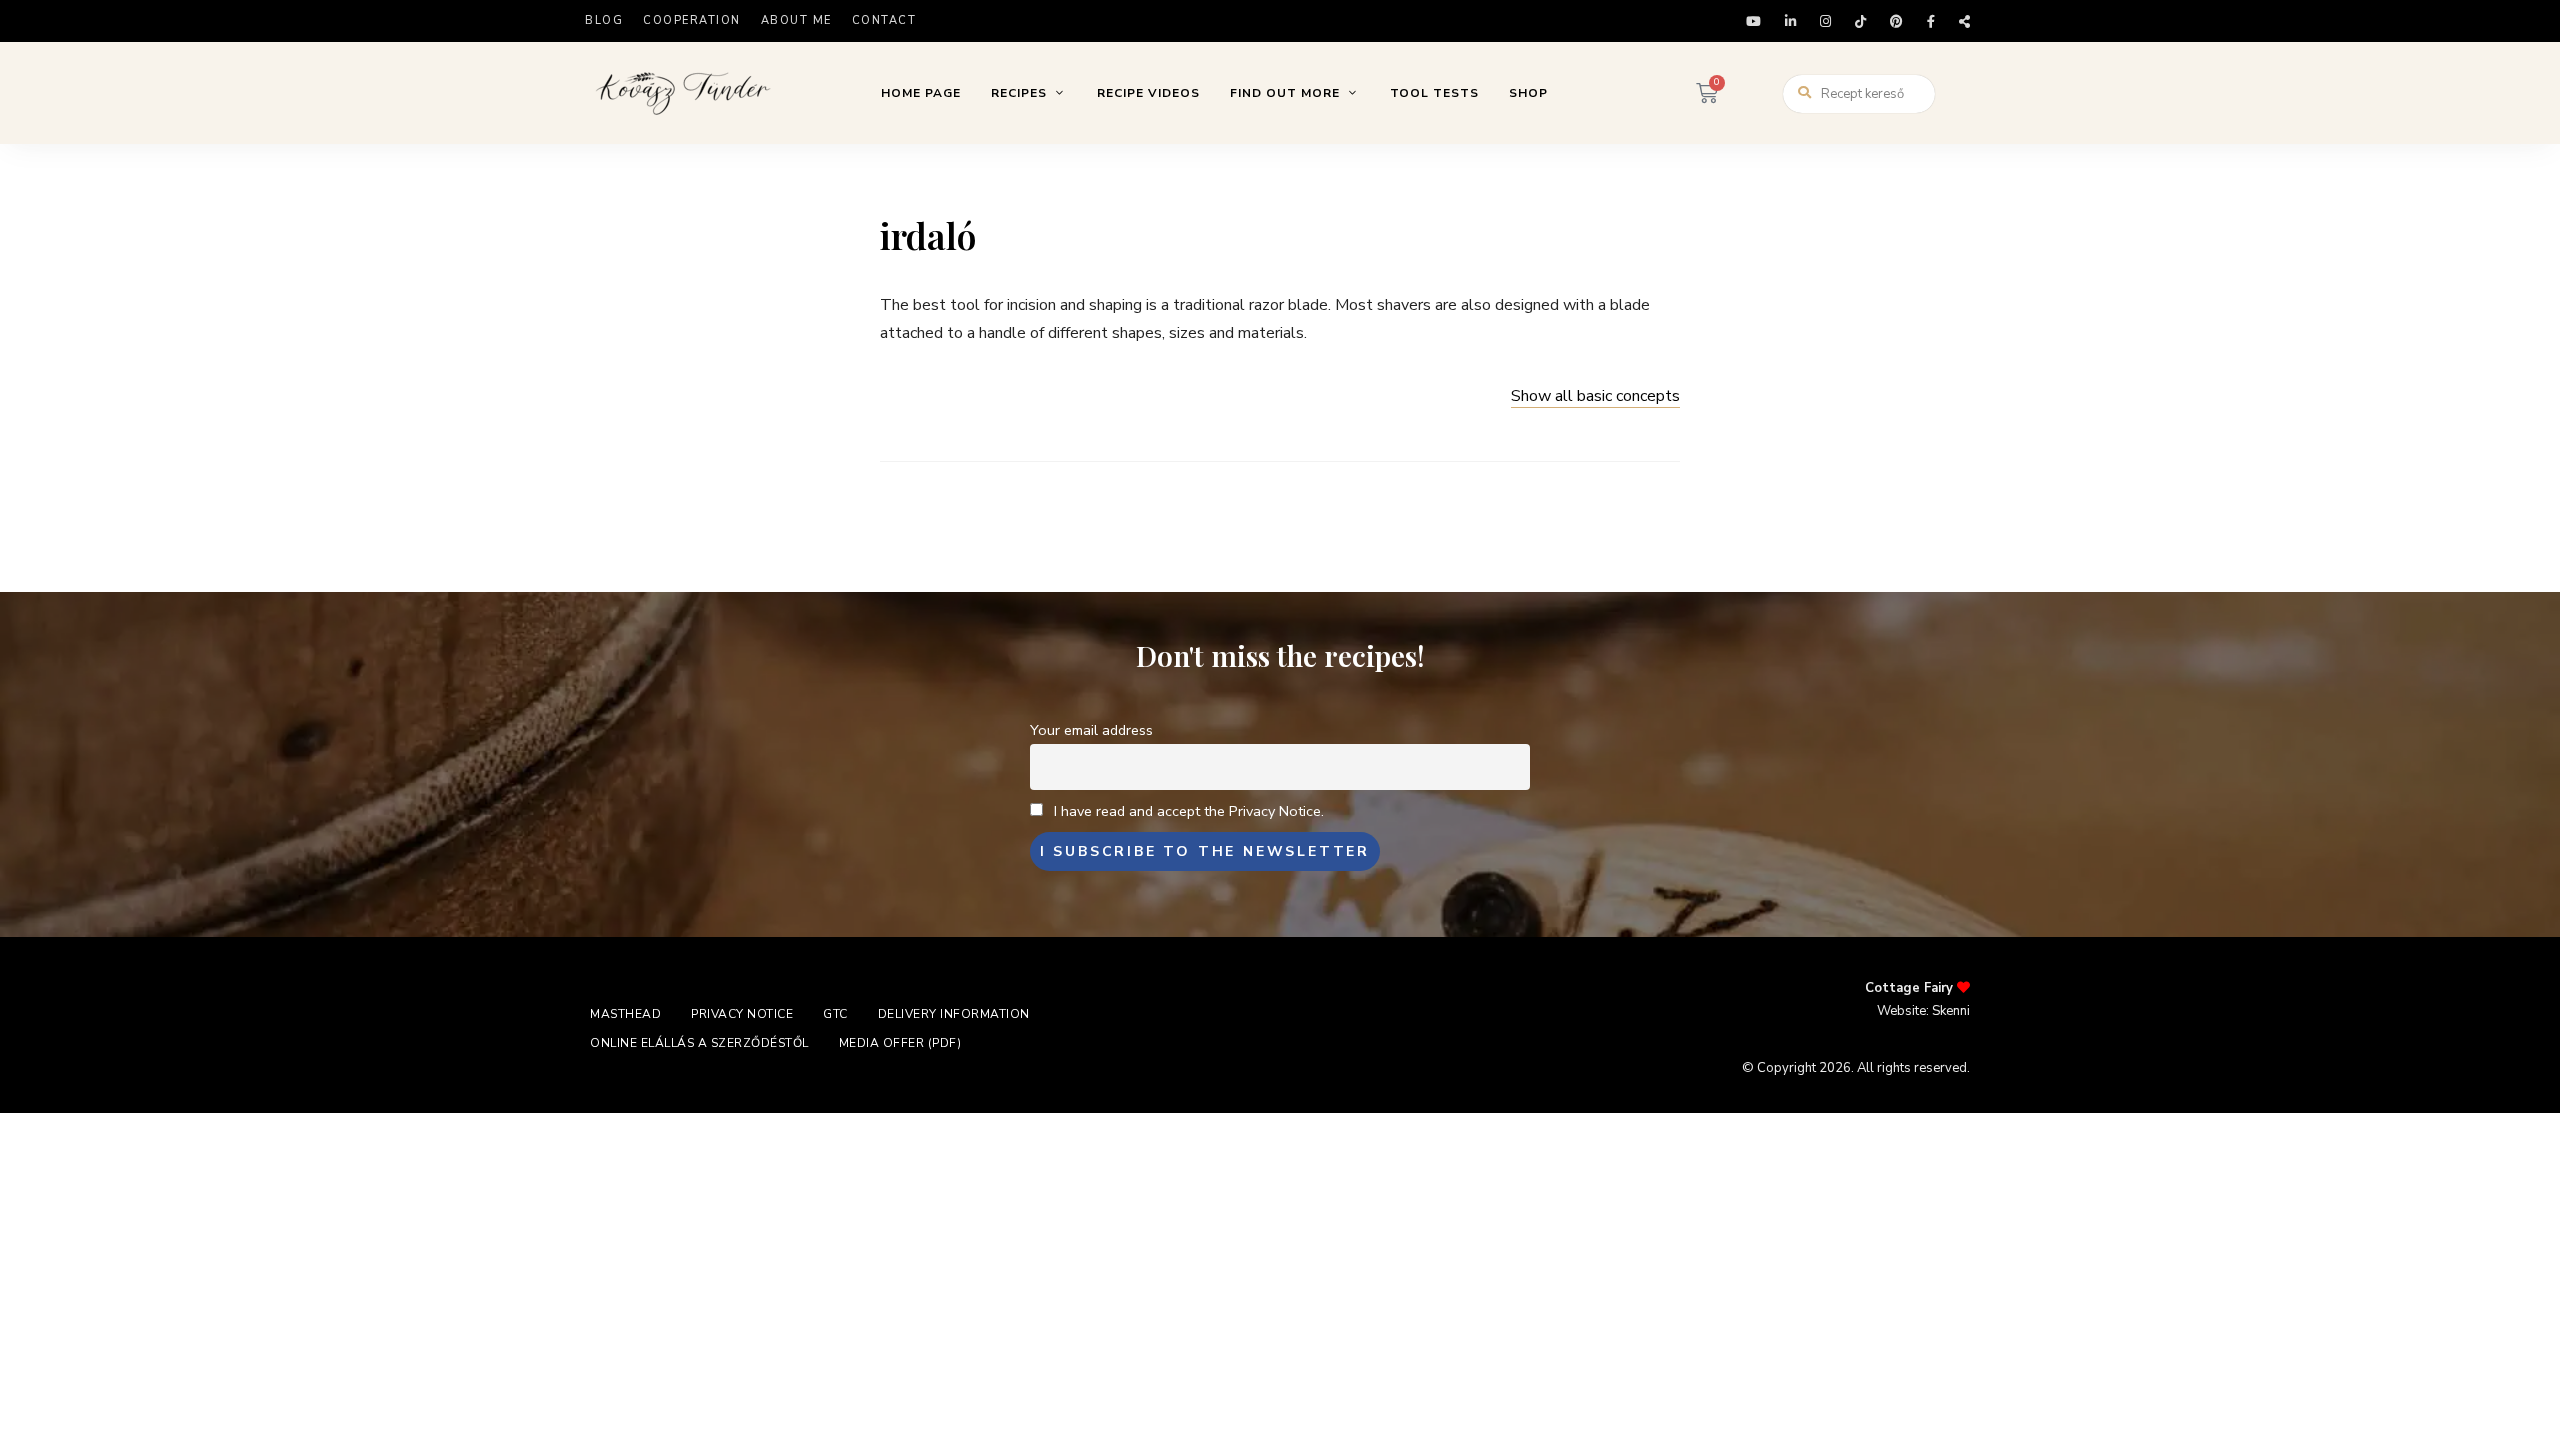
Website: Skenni (1923, 1011)
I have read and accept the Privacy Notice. (1189, 811)
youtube (1753, 21)
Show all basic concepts (1595, 396)
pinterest (1896, 21)
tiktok (1860, 21)
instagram (1825, 21)
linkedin (1790, 21)
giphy (1964, 21)
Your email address (1091, 730)
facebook (1931, 21)
